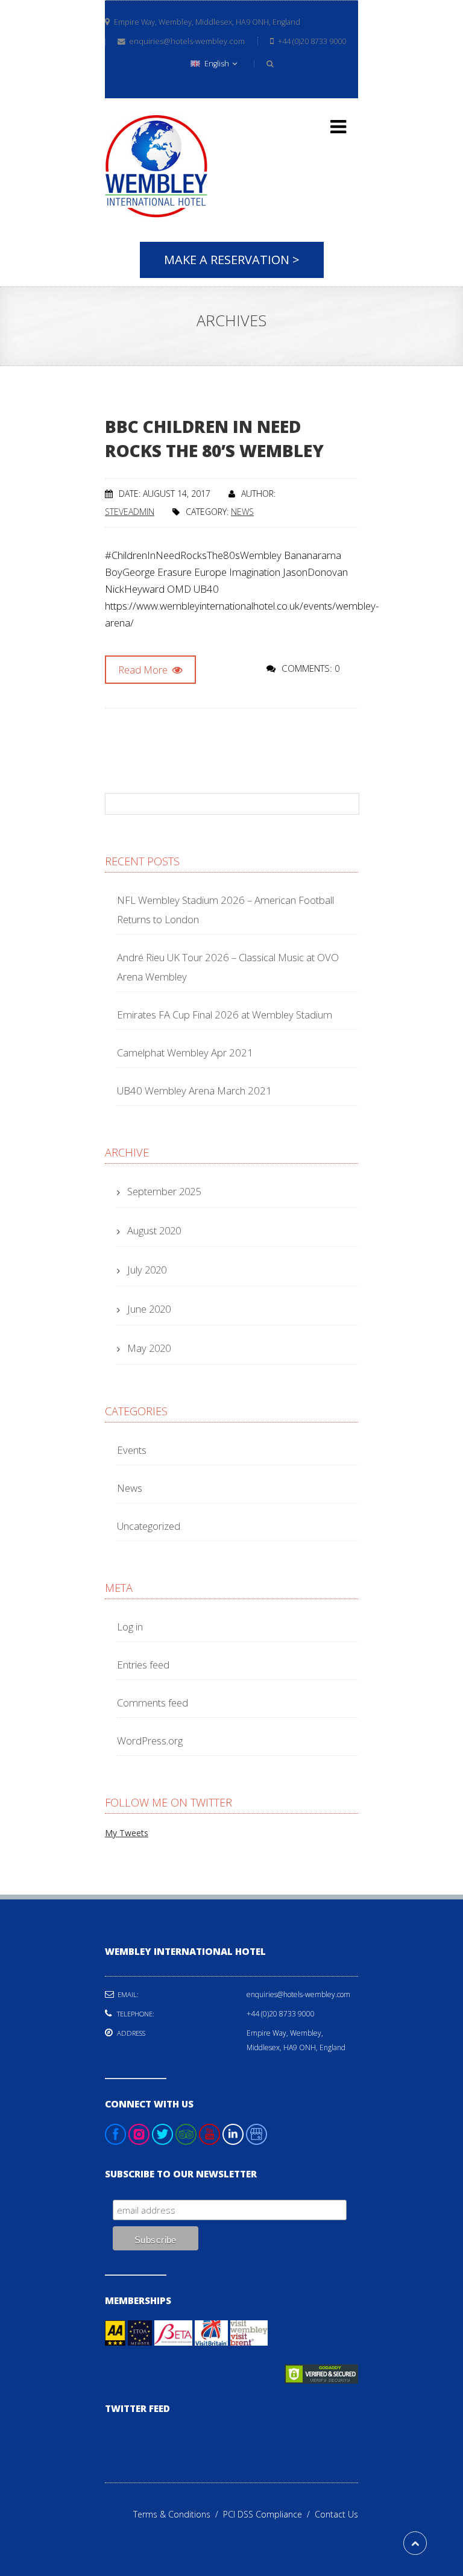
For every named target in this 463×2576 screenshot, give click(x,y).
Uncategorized (149, 1526)
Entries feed (143, 1665)
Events (132, 1450)
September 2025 (164, 1191)
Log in (130, 1627)
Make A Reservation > (232, 260)
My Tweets (127, 1833)
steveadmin (130, 512)
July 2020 (147, 1270)
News (242, 512)
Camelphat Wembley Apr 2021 (185, 1053)
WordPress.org (150, 1741)
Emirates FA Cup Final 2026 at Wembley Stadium (225, 1015)
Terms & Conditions (178, 2514)
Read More (144, 670)
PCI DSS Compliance (269, 2514)
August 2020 (154, 1230)
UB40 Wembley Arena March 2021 (194, 1091)
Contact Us (336, 2514)
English (217, 64)
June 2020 (149, 1309)
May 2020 (149, 1348)
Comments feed (153, 1703)
